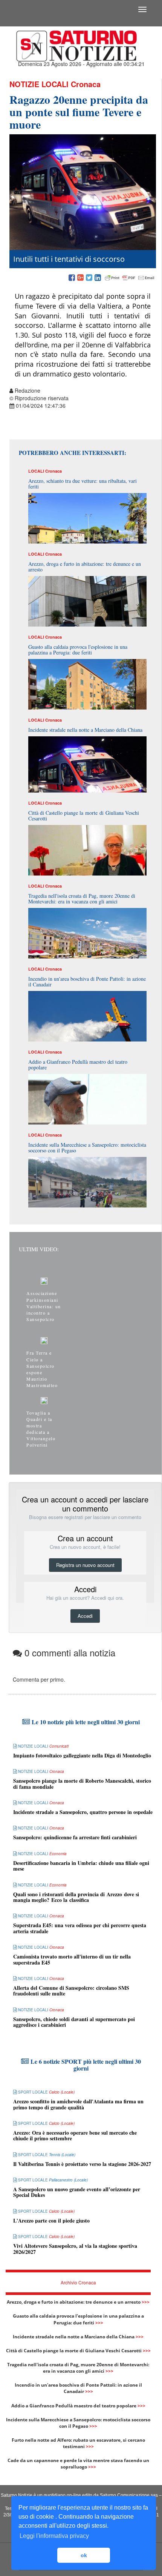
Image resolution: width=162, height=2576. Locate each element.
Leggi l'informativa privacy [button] (54, 2536)
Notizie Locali (39, 84)
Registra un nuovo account (85, 1565)
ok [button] (84, 2555)
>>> (146, 2302)
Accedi (85, 1616)
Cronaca (86, 84)
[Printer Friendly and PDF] (130, 278)
